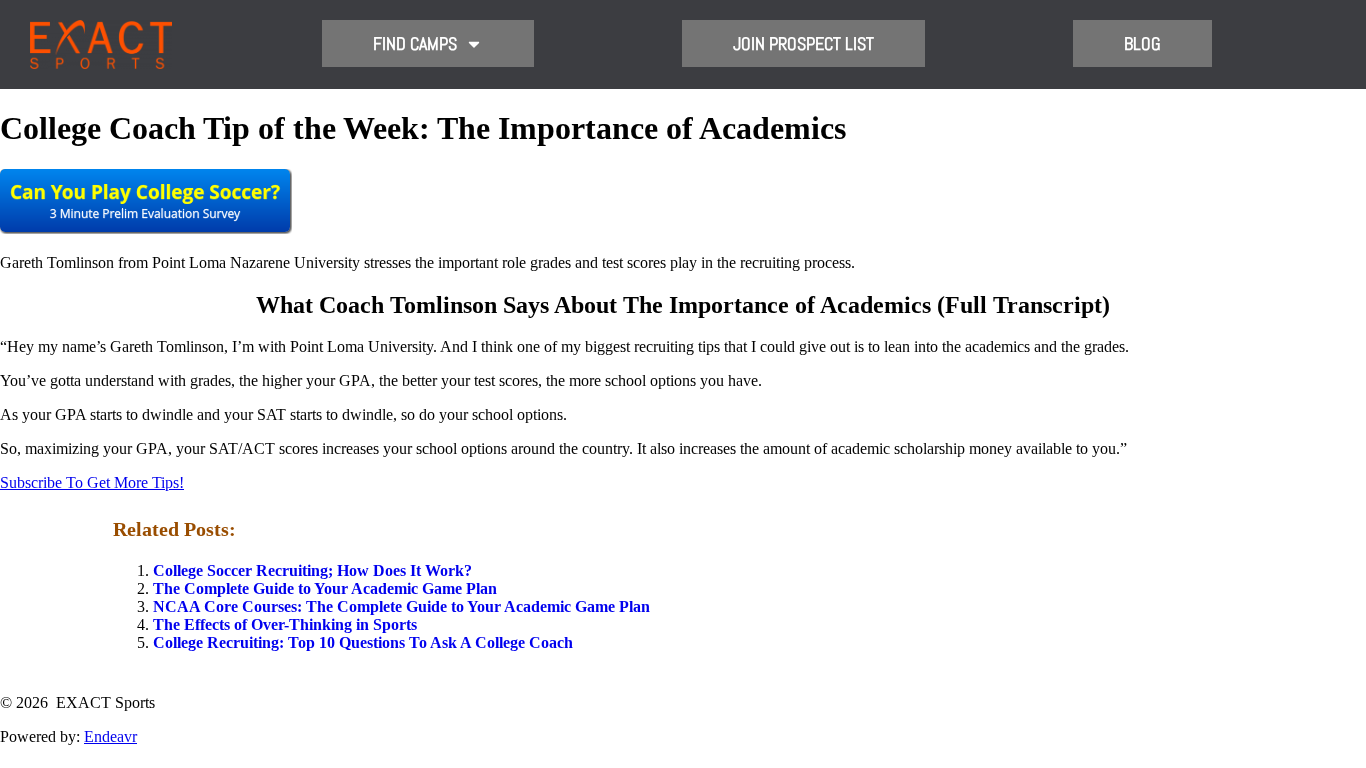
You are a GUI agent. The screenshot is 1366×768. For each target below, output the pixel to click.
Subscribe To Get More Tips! (92, 482)
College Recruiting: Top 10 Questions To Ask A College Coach (363, 642)
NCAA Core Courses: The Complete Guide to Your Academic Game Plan (401, 606)
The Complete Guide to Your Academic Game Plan (325, 588)
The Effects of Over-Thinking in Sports (285, 624)
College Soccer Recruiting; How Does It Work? (312, 570)
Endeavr (110, 736)
